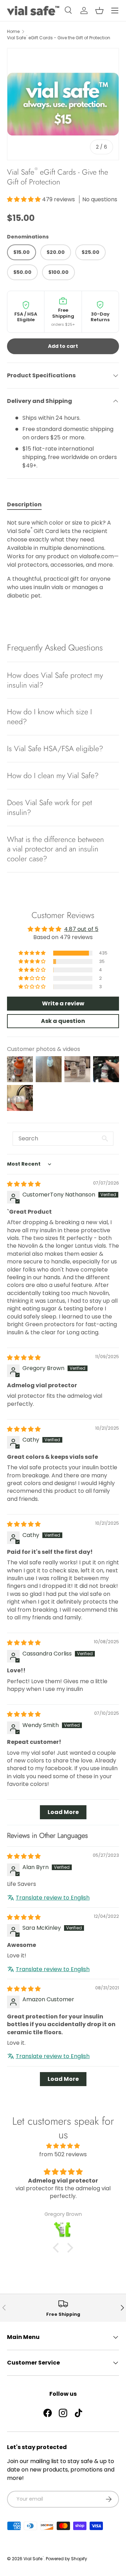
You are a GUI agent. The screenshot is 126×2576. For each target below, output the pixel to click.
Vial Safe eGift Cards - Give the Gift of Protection (59, 38)
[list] (63, 104)
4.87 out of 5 (81, 929)
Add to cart (63, 346)
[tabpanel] (63, 559)
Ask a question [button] (63, 1021)
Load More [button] (63, 1812)
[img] (24, 1184)
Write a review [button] (63, 1003)
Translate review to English (53, 1898)
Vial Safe (34, 2559)
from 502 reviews (63, 2154)
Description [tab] (24, 504)
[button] (99, 11)
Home (13, 31)
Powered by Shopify (66, 2559)
